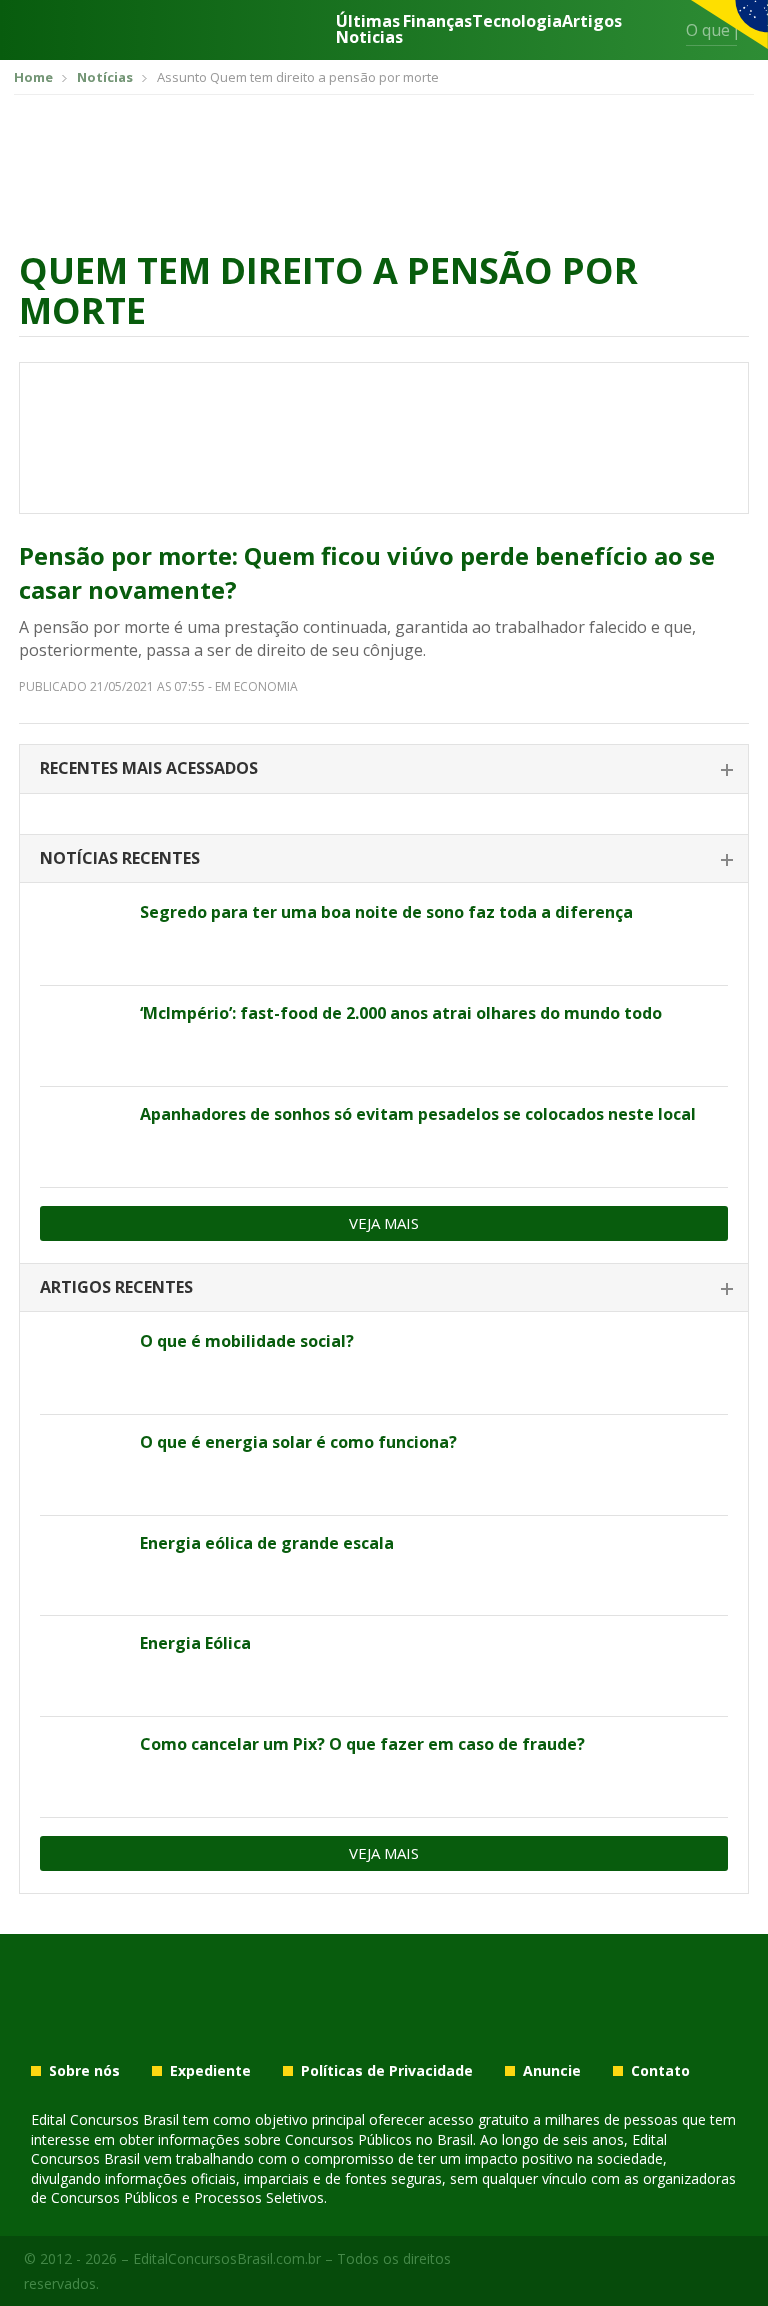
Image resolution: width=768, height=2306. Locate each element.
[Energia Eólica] (82, 1666)
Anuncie (552, 2071)
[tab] (384, 769)
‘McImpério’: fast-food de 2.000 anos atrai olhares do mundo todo (401, 1013)
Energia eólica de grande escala (267, 1543)
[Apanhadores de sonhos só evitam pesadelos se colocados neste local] (82, 1137)
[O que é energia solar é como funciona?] (82, 1465)
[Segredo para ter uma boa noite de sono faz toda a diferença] (82, 935)
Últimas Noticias (369, 29)
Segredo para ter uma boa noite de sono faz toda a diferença (386, 912)
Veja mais (384, 1223)
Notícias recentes (120, 858)
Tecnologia (517, 22)
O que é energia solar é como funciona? (298, 1442)
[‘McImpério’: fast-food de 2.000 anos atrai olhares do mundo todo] (82, 1036)
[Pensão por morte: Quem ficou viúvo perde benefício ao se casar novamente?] (384, 438)
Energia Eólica (195, 1643)
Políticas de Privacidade (387, 2071)
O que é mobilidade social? (247, 1341)
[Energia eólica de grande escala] (82, 1566)
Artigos (592, 22)
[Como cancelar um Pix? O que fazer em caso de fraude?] (82, 1767)
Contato (660, 2071)
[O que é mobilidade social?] (82, 1364)
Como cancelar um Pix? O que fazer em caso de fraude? (362, 1744)
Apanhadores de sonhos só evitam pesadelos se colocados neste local (418, 1114)
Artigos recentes (116, 1287)
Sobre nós (84, 2071)
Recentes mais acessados (149, 768)
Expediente (210, 2071)
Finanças (437, 22)
